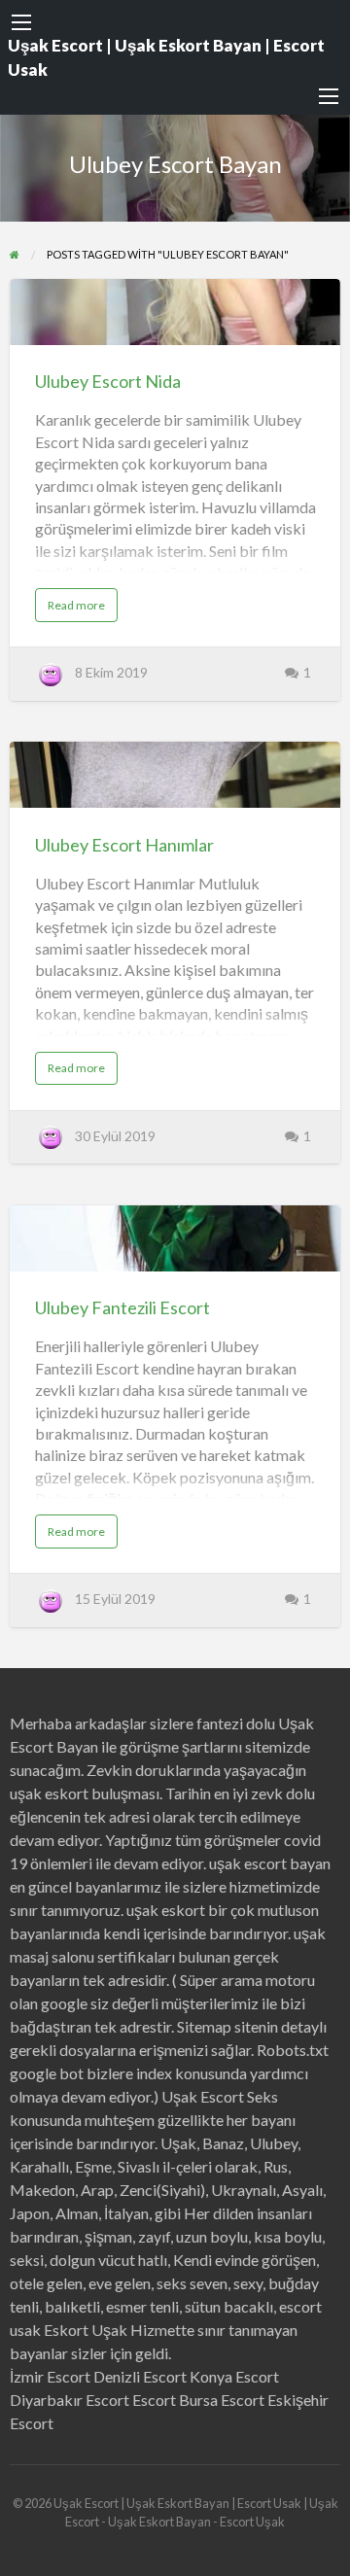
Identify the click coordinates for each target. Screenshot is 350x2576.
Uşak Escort (203, 2096)
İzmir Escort (50, 2376)
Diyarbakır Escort (70, 2400)
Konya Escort (234, 2376)
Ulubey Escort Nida (108, 381)
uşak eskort (166, 1910)
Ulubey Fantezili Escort (122, 1307)
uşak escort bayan (270, 1863)
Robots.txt (293, 2050)
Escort (154, 2400)
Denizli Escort (140, 2376)
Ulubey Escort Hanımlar (124, 845)
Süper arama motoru (247, 1980)
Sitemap (204, 2026)
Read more (83, 609)
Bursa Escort (222, 2400)
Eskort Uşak (86, 2330)
